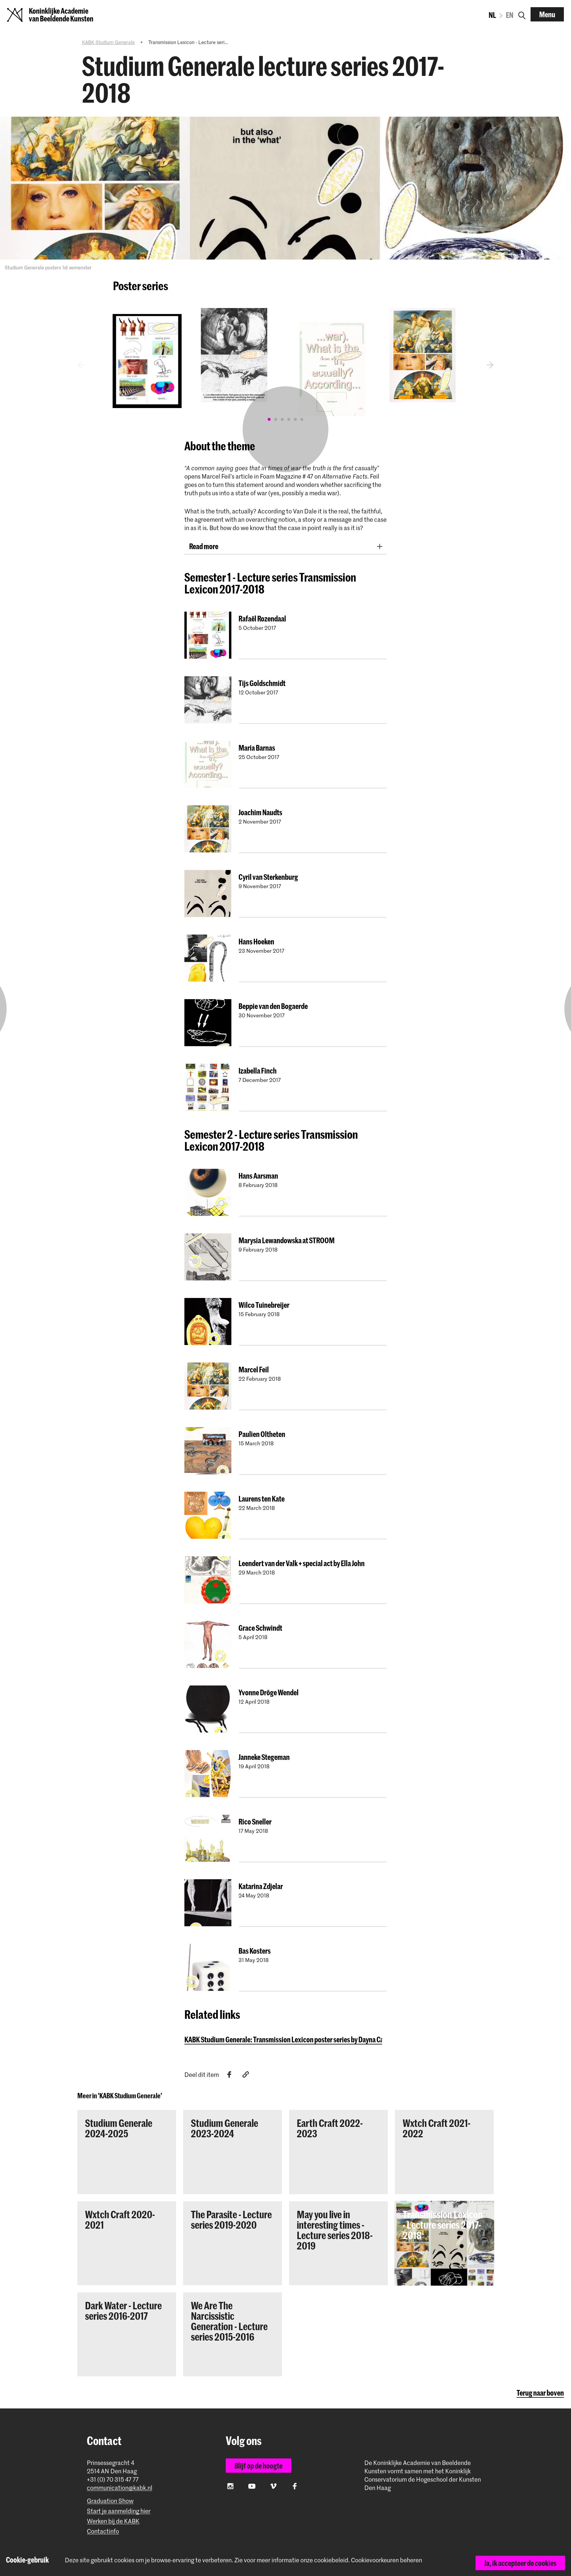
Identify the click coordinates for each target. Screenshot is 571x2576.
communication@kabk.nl (120, 2488)
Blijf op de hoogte (258, 2466)
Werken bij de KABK (113, 2521)
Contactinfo (103, 2531)
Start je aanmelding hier (119, 2511)
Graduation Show (110, 2501)
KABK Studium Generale (108, 42)
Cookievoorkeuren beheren (386, 2560)
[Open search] (522, 14)
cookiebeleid (331, 2560)
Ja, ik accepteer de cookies (520, 2563)
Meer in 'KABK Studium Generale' (120, 2096)
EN (510, 15)
